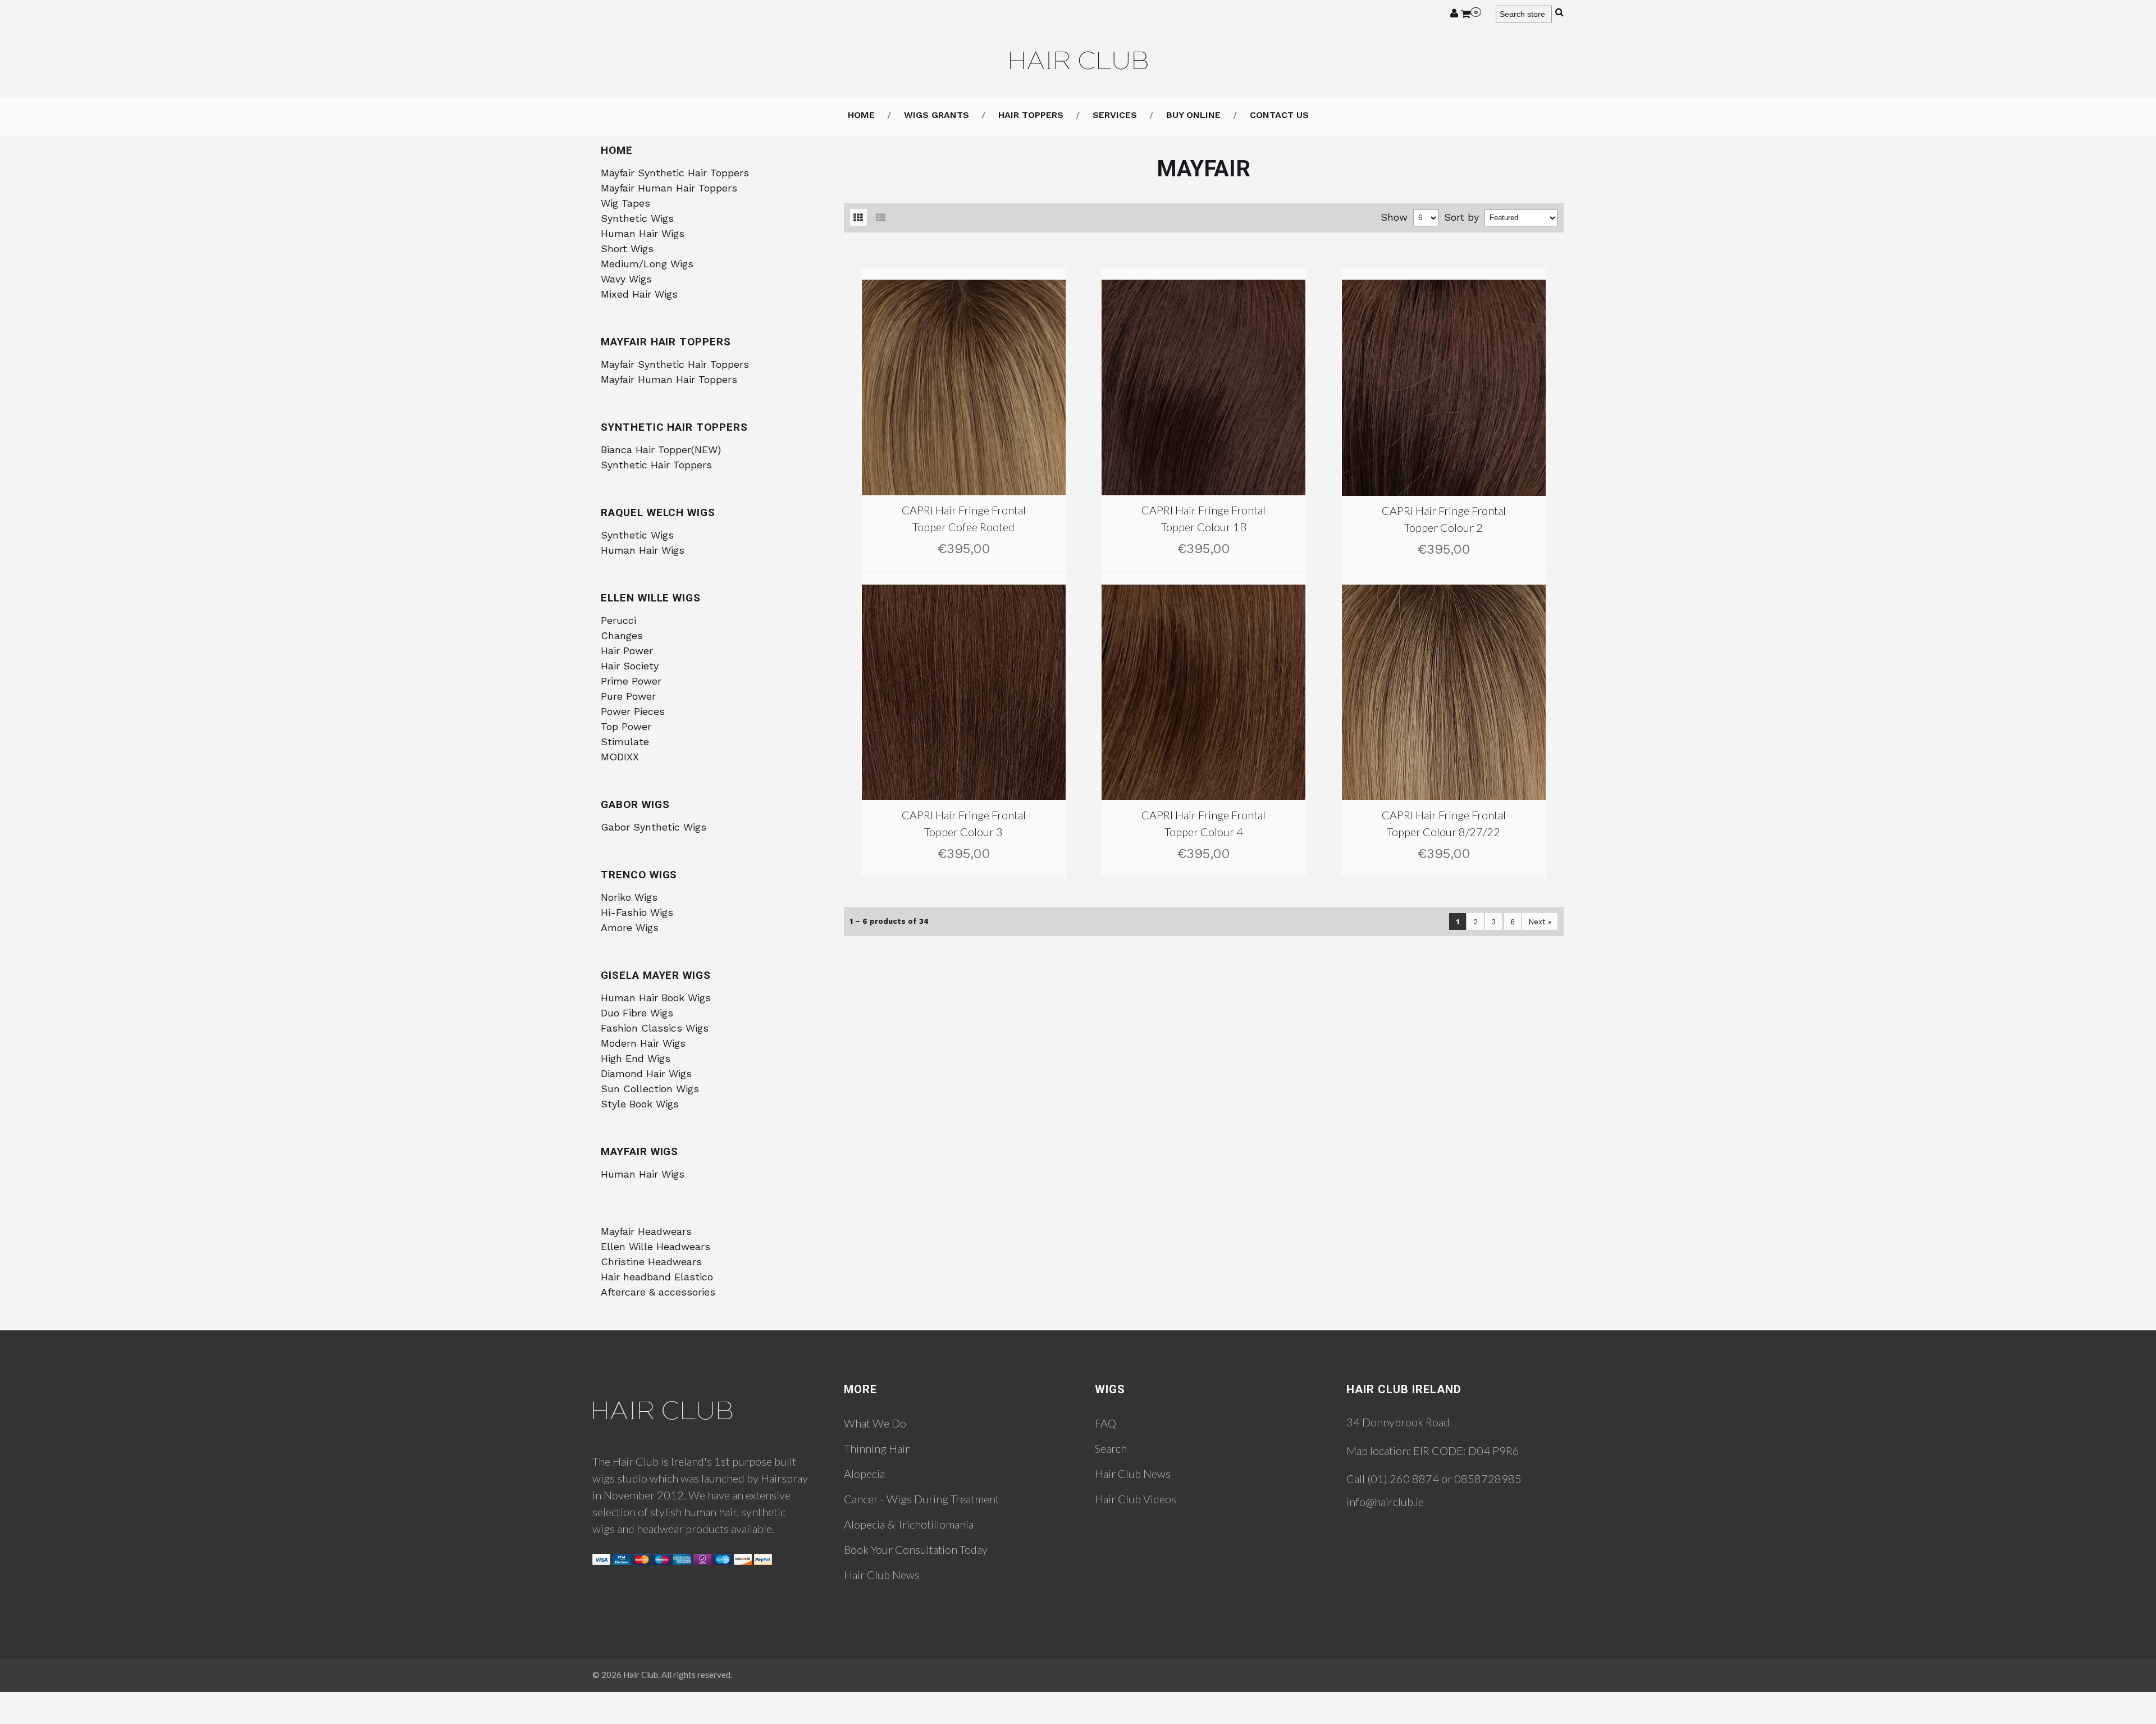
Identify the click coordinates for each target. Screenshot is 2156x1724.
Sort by (1461, 217)
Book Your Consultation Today (916, 1549)
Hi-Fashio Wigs (637, 912)
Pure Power (628, 696)
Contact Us (1279, 115)
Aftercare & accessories (658, 1292)
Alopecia (864, 1474)
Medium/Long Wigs (647, 264)
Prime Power (631, 681)
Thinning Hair (877, 1448)
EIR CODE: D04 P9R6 (1466, 1451)
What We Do (875, 1423)
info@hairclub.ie (1385, 1502)
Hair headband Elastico (657, 1277)
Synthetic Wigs (637, 218)
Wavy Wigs (626, 279)
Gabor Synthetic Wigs (654, 827)
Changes (622, 635)
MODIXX (620, 757)
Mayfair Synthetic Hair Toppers (675, 173)
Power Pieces (633, 711)
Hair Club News (882, 1575)
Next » (1540, 922)
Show (1394, 217)
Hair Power (627, 651)
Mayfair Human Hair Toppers (669, 188)
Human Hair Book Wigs (656, 998)
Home (861, 115)
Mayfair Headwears (646, 1231)
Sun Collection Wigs (650, 1089)
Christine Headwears (651, 1262)
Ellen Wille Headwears (656, 1246)
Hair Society (630, 666)
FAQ (1106, 1423)
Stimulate (625, 742)
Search (1111, 1448)
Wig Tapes (625, 203)
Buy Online (1193, 115)
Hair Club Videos (1136, 1499)
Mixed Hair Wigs (639, 294)
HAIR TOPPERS (1031, 115)
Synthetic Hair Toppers (656, 465)
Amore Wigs (630, 927)
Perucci (618, 620)
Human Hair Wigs (643, 233)
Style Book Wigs (640, 1104)
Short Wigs (627, 248)
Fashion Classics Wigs (655, 1028)
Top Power (626, 726)
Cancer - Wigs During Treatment (922, 1499)
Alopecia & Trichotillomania (909, 1524)
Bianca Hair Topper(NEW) (661, 450)
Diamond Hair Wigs (646, 1073)
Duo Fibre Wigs (637, 1013)
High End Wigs (636, 1058)
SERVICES (1115, 115)
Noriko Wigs (629, 897)
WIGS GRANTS (937, 115)
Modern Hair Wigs (643, 1043)
